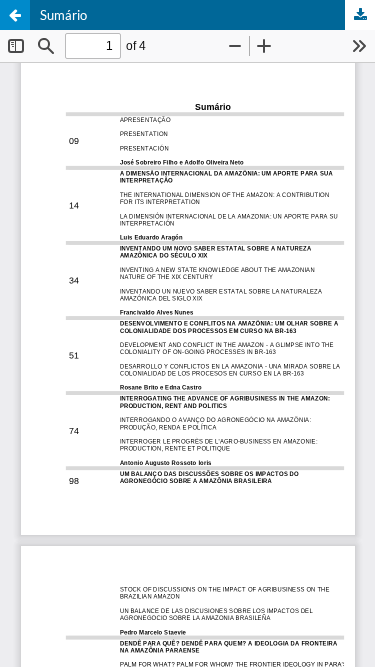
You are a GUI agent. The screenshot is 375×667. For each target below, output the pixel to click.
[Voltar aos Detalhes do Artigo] (15, 15)
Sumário (63, 15)
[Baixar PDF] (360, 15)
